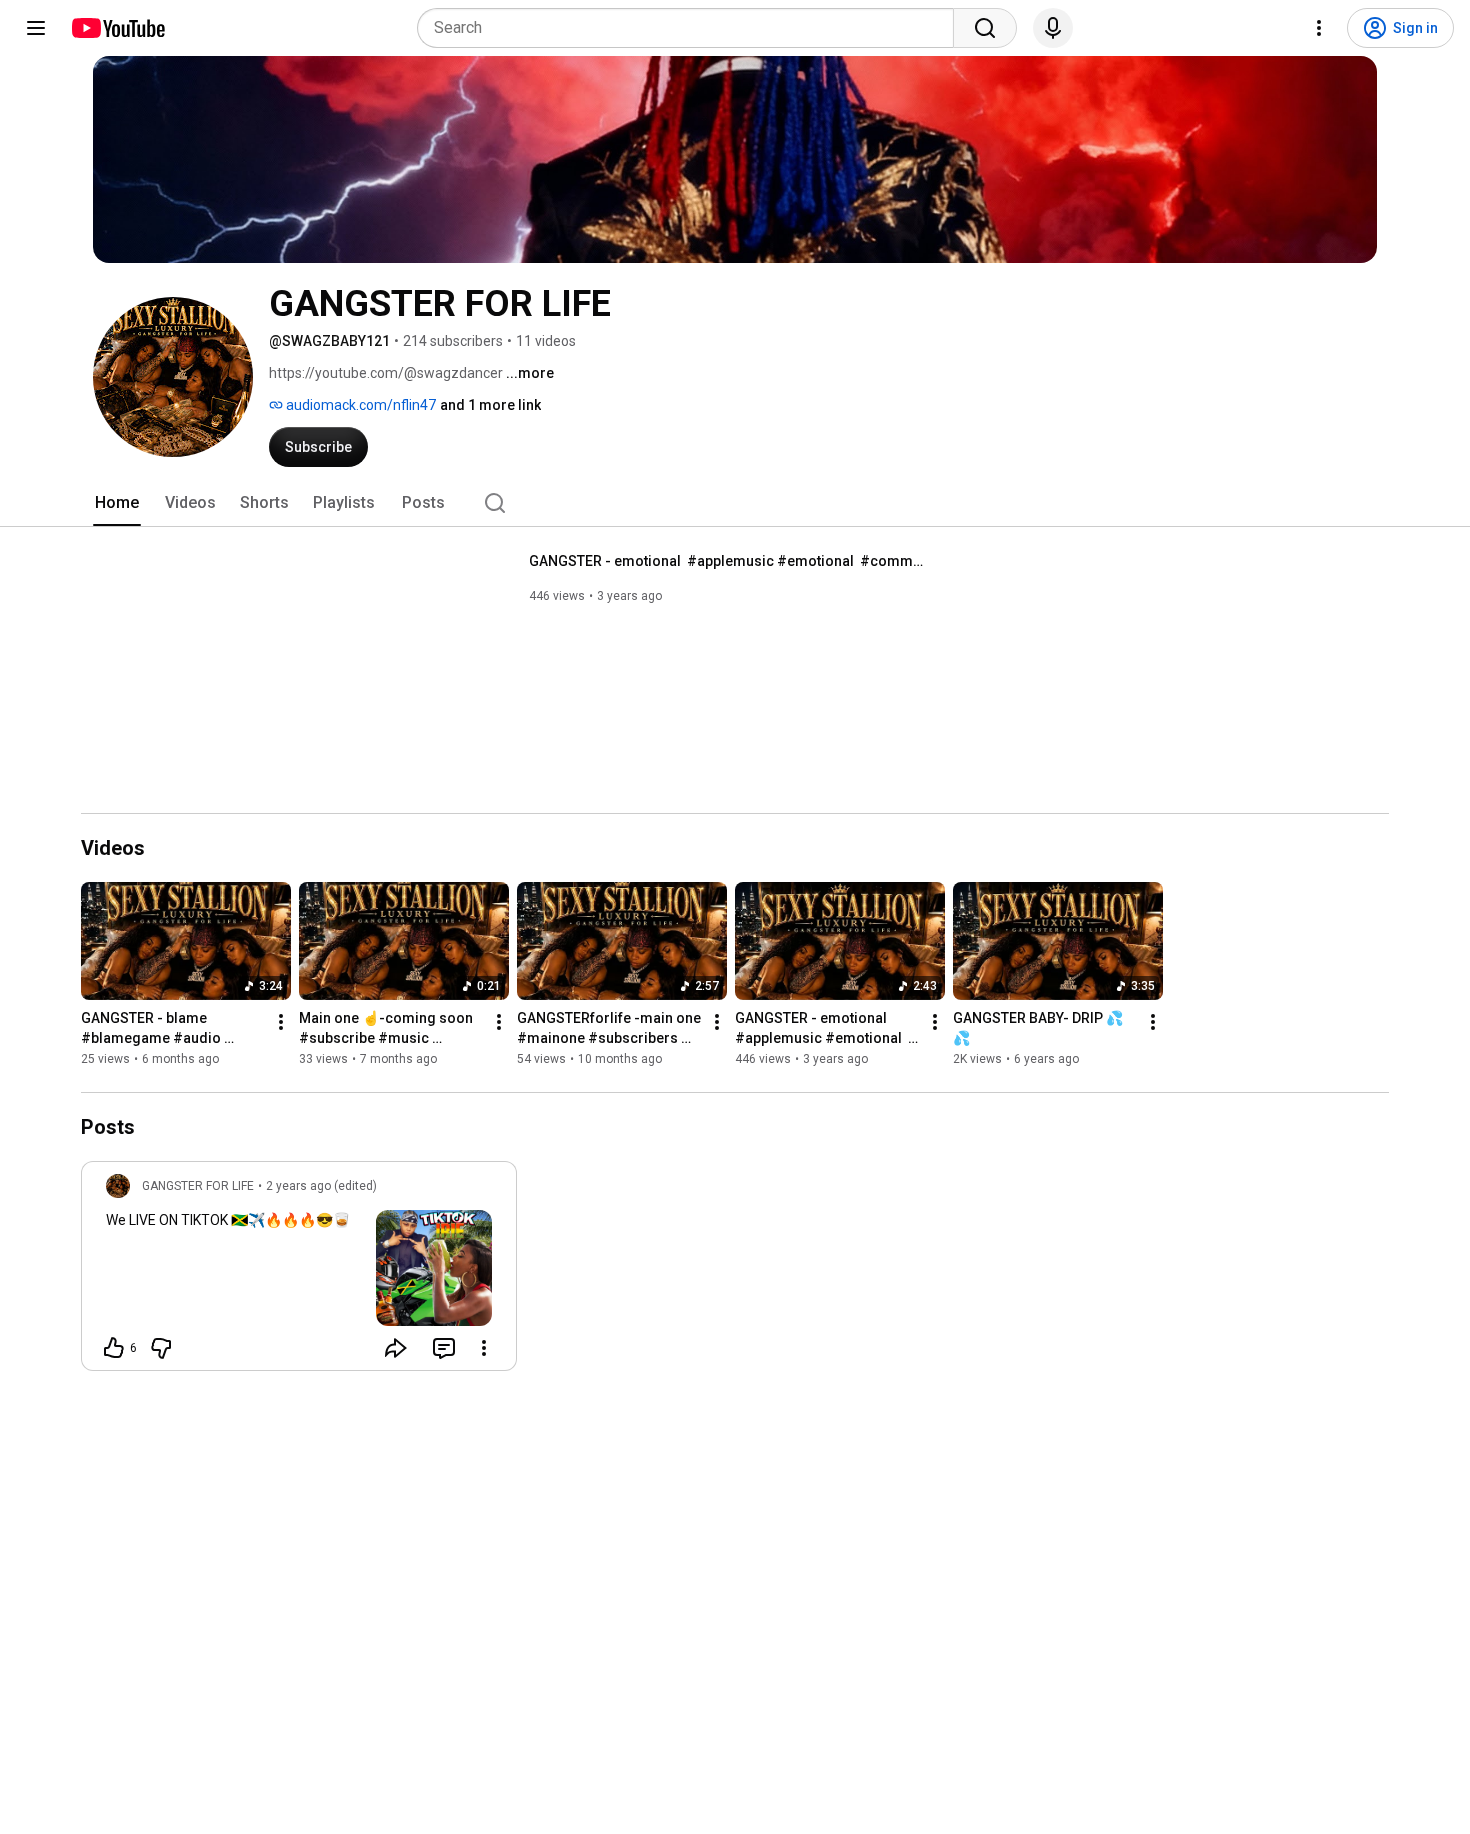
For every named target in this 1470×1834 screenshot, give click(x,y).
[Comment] (444, 1348)
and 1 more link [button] (490, 405)
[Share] (396, 1348)
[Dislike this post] (161, 1348)
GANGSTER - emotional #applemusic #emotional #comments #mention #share (729, 561)
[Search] (985, 28)
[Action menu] (484, 1348)
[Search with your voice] (1053, 28)
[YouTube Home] (117, 28)
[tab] (117, 503)
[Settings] (1319, 28)
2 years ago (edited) (321, 1186)
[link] (299, 1272)
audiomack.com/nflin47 (359, 405)
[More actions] (281, 1022)
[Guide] (36, 28)
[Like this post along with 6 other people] (114, 1348)
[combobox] (691, 28)
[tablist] (735, 503)
